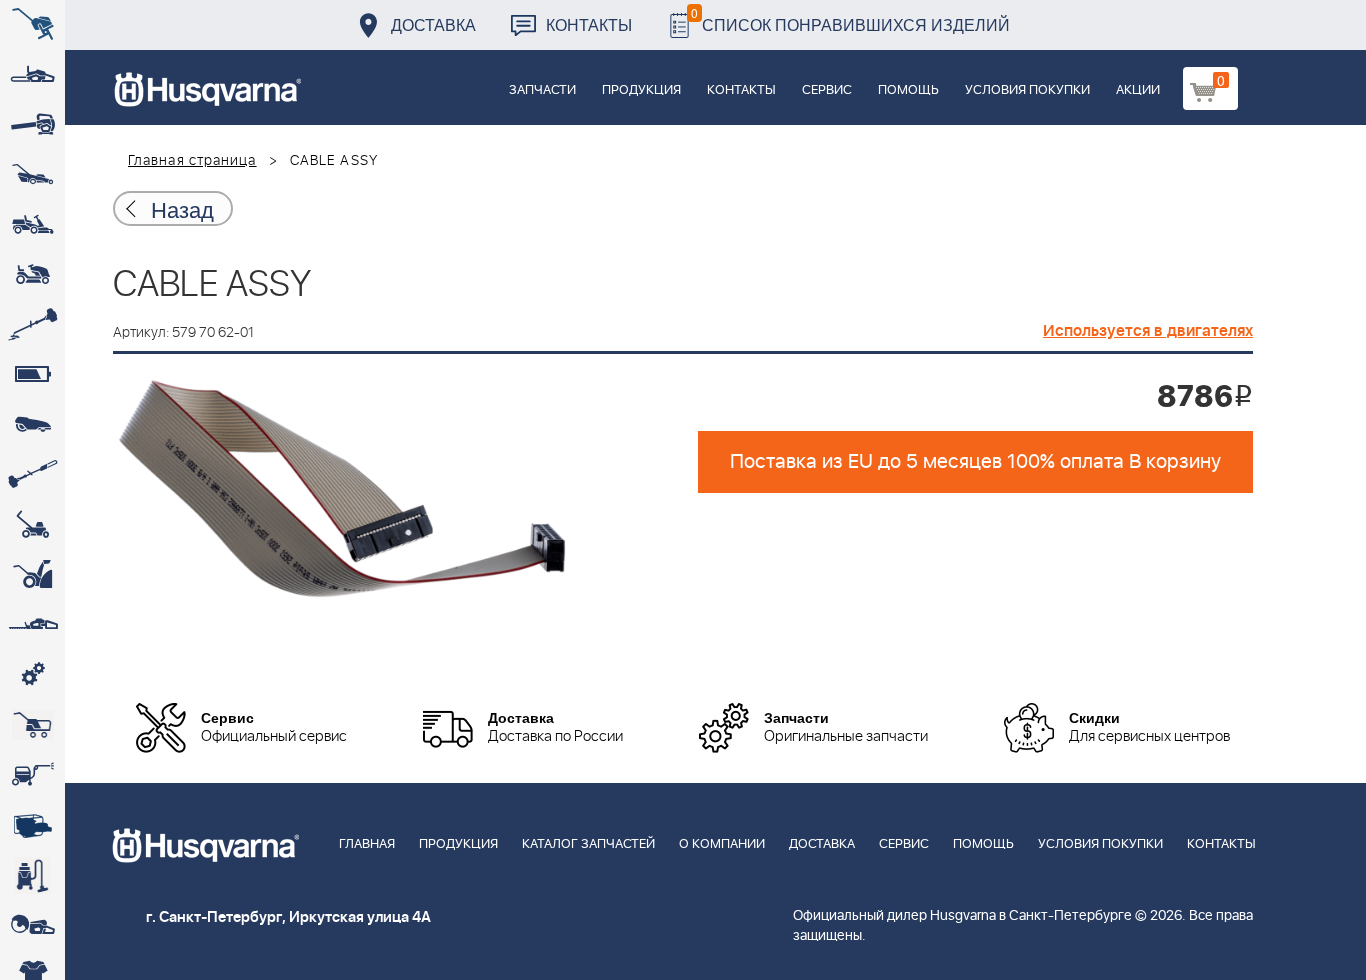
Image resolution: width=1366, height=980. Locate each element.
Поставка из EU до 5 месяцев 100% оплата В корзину (975, 462)
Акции (1138, 90)
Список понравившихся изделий (850, 19)
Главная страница (192, 161)
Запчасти (542, 90)
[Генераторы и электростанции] (32, 725)
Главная (367, 844)
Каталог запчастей (588, 844)
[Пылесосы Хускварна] (32, 875)
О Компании (722, 844)
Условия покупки (1027, 90)
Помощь (908, 90)
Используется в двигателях (1148, 331)
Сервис (827, 90)
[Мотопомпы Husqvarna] (32, 825)
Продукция (641, 90)
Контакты (589, 24)
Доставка (433, 24)
